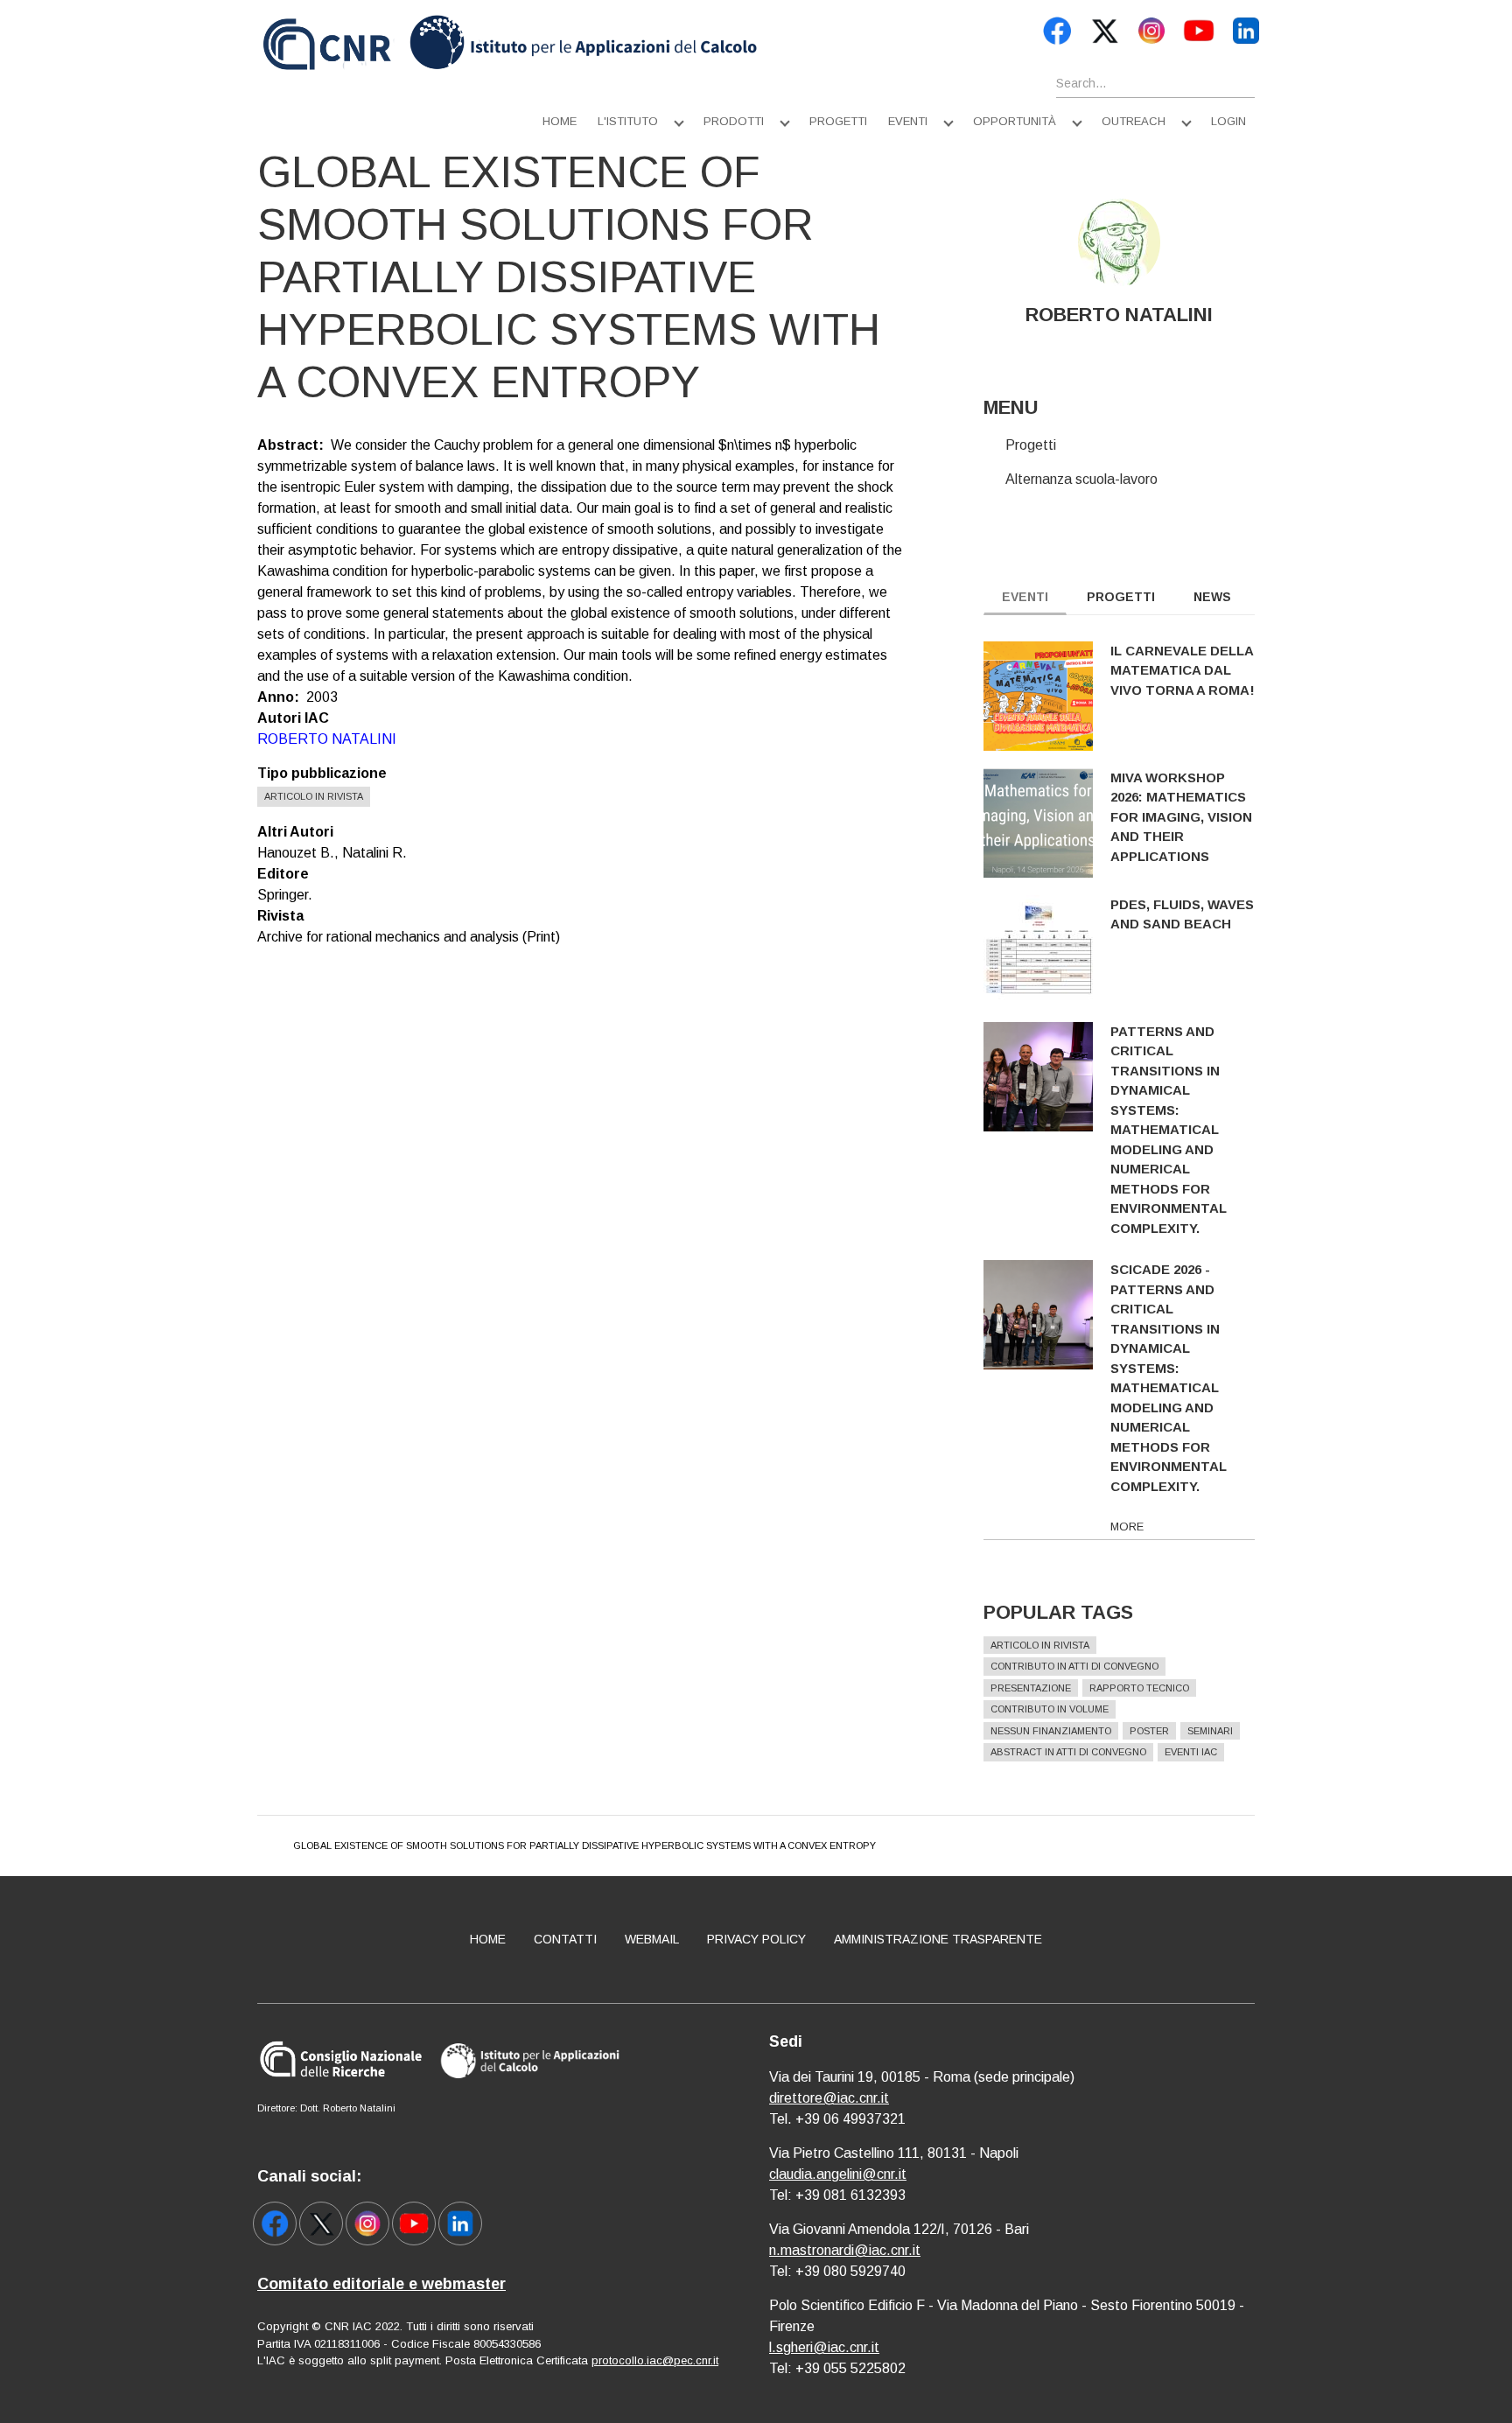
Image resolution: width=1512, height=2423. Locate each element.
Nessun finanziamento (1051, 1731)
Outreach (1134, 121)
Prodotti (734, 121)
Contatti (565, 1939)
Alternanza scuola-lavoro (1081, 479)
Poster (1149, 1731)
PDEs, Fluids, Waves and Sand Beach (1182, 914)
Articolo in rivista (314, 796)
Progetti (838, 121)
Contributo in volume (1050, 1709)
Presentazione (1031, 1688)
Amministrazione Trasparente (938, 1939)
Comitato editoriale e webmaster (381, 2284)
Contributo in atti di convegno (1074, 1666)
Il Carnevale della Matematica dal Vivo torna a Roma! (1183, 670)
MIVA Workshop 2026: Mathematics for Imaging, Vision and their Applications (1181, 817)
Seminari (1210, 1731)
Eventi (908, 121)
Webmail (652, 1939)
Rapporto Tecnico (1139, 1688)
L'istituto (628, 121)
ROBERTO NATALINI (327, 739)
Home (560, 121)
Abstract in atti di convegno (1068, 1752)
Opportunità (1015, 121)
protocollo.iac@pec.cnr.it (655, 2360)
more (1127, 1527)
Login (1228, 121)
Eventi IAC (1191, 1752)
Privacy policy (756, 1939)
